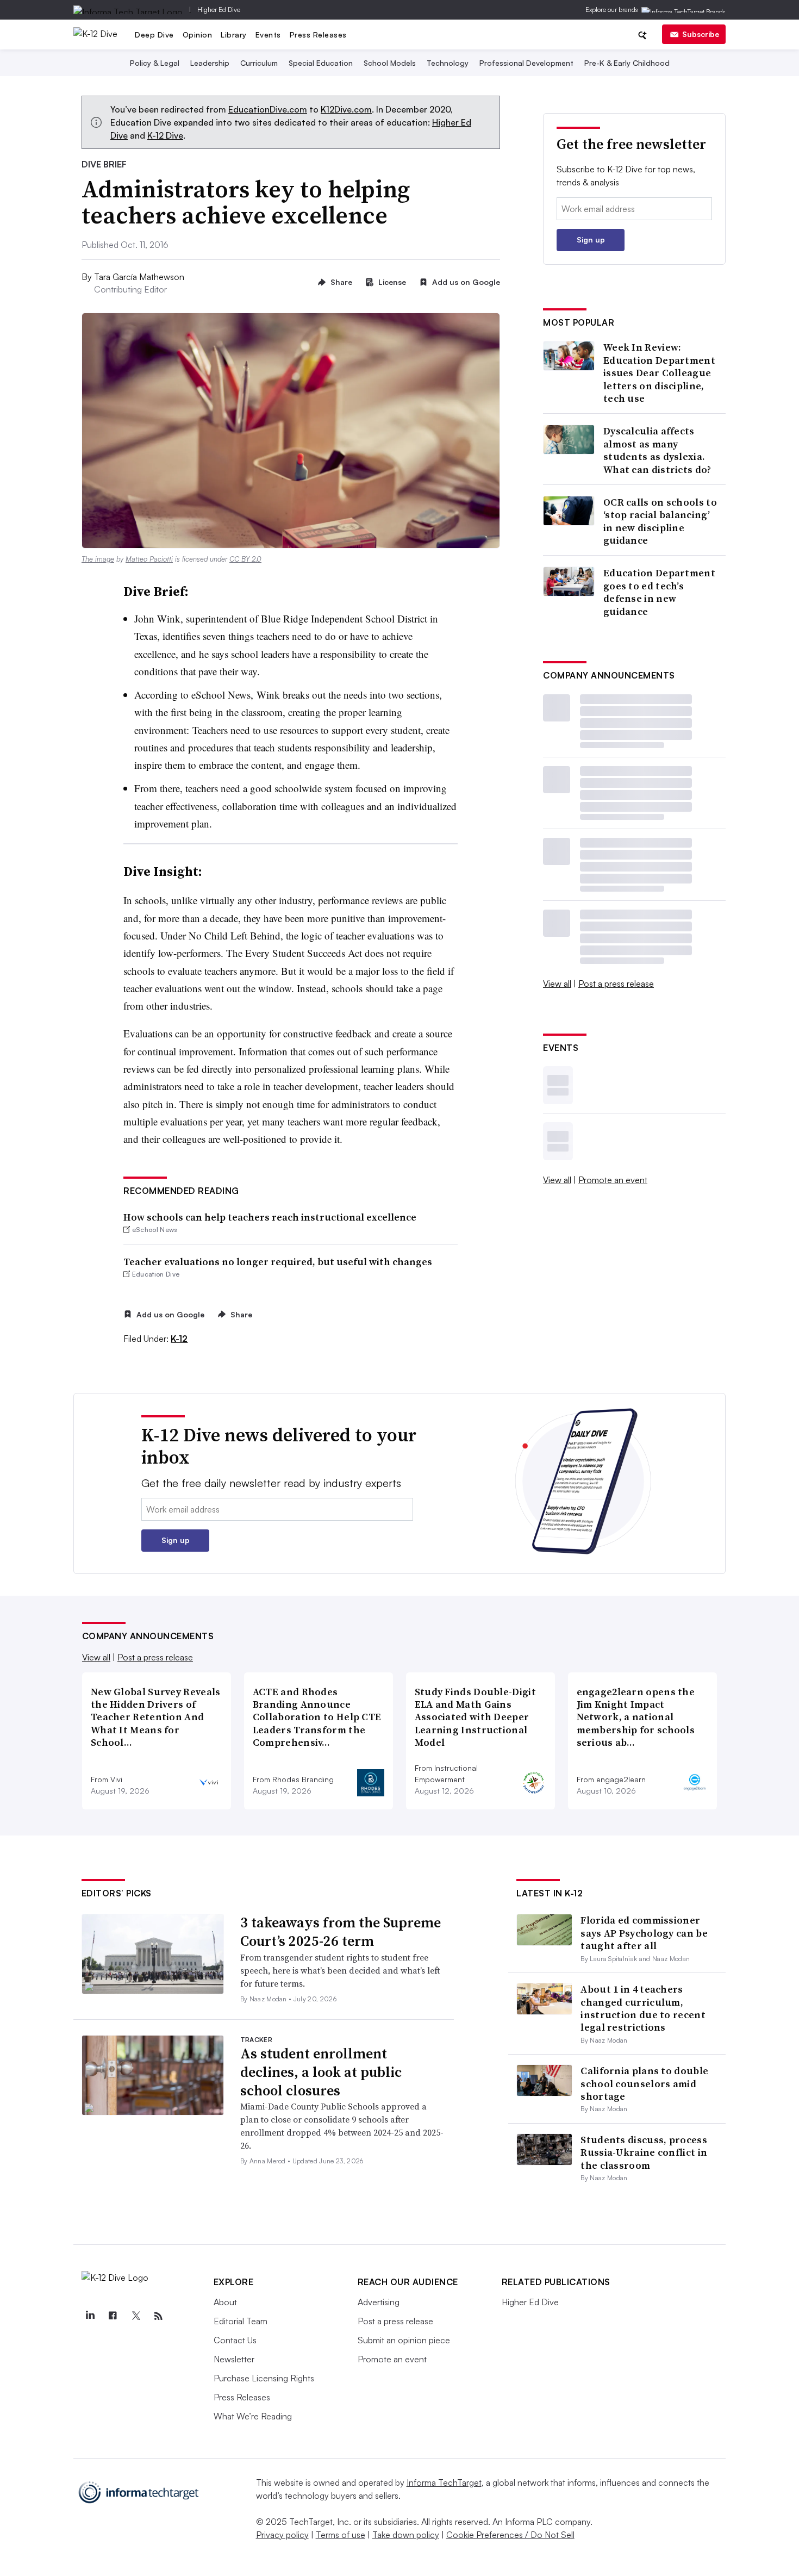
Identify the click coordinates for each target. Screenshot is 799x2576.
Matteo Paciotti (149, 559)
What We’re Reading (253, 2416)
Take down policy (406, 2535)
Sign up (591, 239)
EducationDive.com (268, 109)
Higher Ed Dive (219, 10)
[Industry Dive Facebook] (113, 2316)
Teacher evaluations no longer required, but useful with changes (278, 1262)
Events (268, 35)
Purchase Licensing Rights (264, 2378)
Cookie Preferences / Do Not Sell (510, 2535)
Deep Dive (154, 35)
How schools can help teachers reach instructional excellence (270, 1217)
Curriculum (259, 63)
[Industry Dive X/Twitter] (136, 2316)
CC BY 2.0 (245, 559)
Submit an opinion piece (404, 2340)
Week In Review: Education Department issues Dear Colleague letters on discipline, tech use (659, 373)
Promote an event (613, 1180)
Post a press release (616, 984)
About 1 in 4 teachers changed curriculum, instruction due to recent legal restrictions (643, 2008)
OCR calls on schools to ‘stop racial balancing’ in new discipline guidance (660, 521)
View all (557, 984)
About (225, 2302)
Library (234, 35)
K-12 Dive (165, 135)
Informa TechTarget (444, 2482)
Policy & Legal (155, 63)
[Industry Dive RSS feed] (159, 2316)
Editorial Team (241, 2321)
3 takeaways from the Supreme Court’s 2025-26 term (341, 1932)
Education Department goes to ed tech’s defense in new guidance (659, 592)
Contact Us (235, 2340)
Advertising (379, 2302)
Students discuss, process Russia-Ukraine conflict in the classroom (644, 2152)
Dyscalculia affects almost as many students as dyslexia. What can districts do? (657, 450)
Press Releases (318, 35)
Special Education (321, 63)
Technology (448, 63)
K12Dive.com (346, 109)
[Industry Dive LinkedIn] (90, 2316)
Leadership (210, 63)
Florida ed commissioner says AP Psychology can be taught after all (644, 1933)
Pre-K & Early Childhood (627, 63)
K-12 (179, 1339)
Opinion (198, 35)
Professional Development (526, 63)
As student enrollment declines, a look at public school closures (321, 2072)
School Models (390, 63)
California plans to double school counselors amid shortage (644, 2083)
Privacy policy (282, 2535)
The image (98, 559)
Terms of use (341, 2535)
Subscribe (701, 34)
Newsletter (234, 2359)
